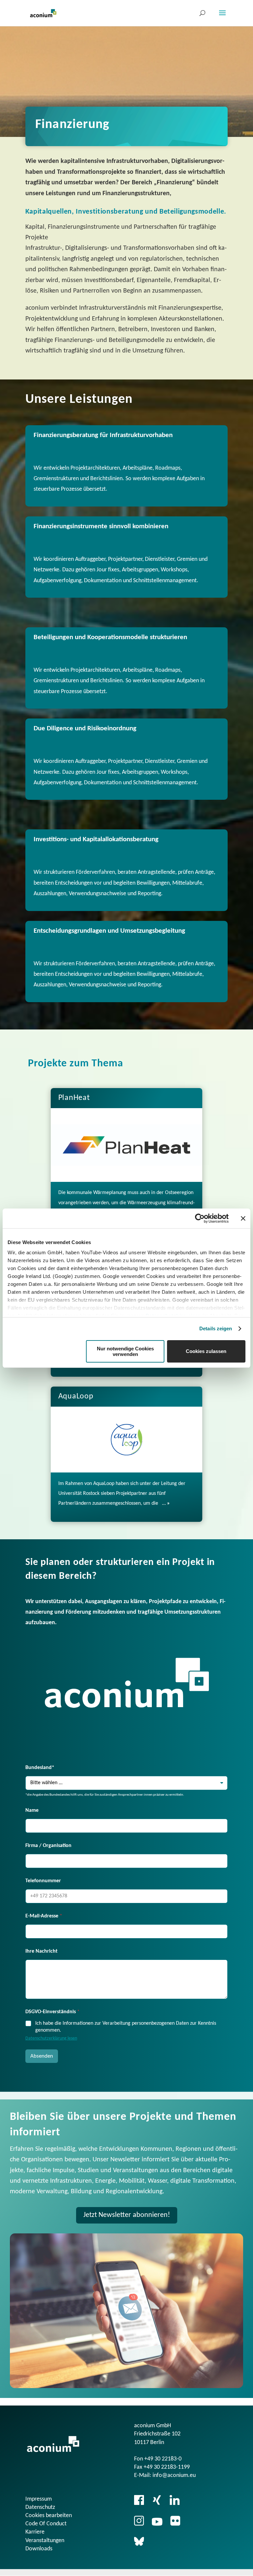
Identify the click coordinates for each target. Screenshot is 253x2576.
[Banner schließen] (243, 1218)
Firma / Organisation (48, 1846)
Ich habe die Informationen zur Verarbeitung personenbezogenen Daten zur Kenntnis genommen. (126, 2027)
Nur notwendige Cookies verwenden (125, 1351)
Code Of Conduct (46, 2524)
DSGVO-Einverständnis (53, 2012)
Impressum (39, 2499)
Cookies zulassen (206, 1351)
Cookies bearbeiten (49, 2516)
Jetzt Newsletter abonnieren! (127, 2215)
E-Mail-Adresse (44, 1916)
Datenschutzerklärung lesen (51, 2038)
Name (32, 1810)
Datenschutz (40, 2507)
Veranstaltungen (45, 2541)
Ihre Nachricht (42, 1951)
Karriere (35, 2532)
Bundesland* (40, 1768)
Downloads (39, 2549)
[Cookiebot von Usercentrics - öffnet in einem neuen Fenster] (200, 1218)
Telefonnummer (43, 1881)
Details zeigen (216, 1328)
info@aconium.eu (174, 2475)
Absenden (42, 2056)
